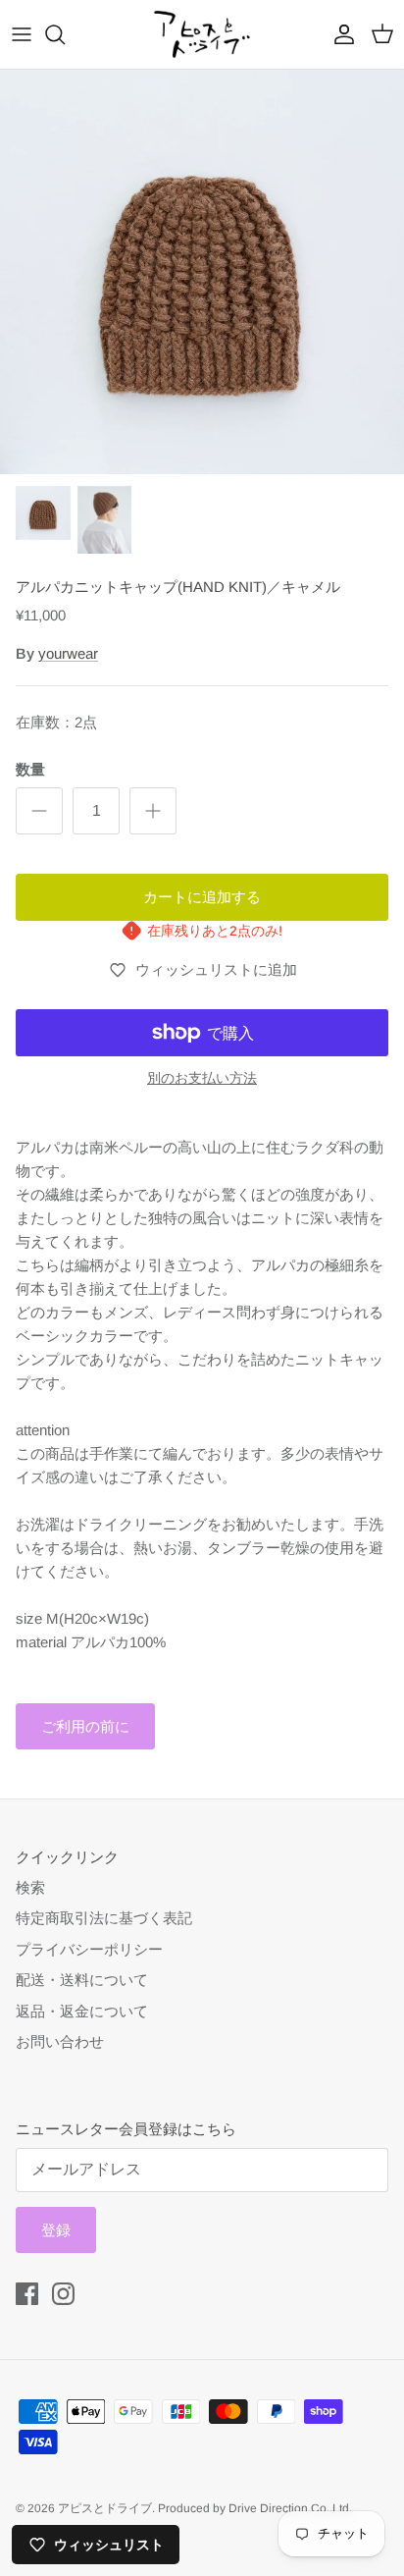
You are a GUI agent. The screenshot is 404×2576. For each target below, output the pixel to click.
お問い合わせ (60, 2041)
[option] (202, 272)
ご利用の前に (85, 1726)
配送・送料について (82, 1980)
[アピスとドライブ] (202, 34)
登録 (56, 2230)
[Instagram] (63, 2294)
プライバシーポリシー (89, 1949)
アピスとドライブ (105, 2508)
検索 (30, 1887)
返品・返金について (82, 2011)
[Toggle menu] (22, 34)
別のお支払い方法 (202, 1078)
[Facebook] (27, 2294)
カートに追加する (202, 897)
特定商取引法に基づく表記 (104, 1918)
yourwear (68, 653)
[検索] (65, 34)
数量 (30, 769)
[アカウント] (339, 34)
